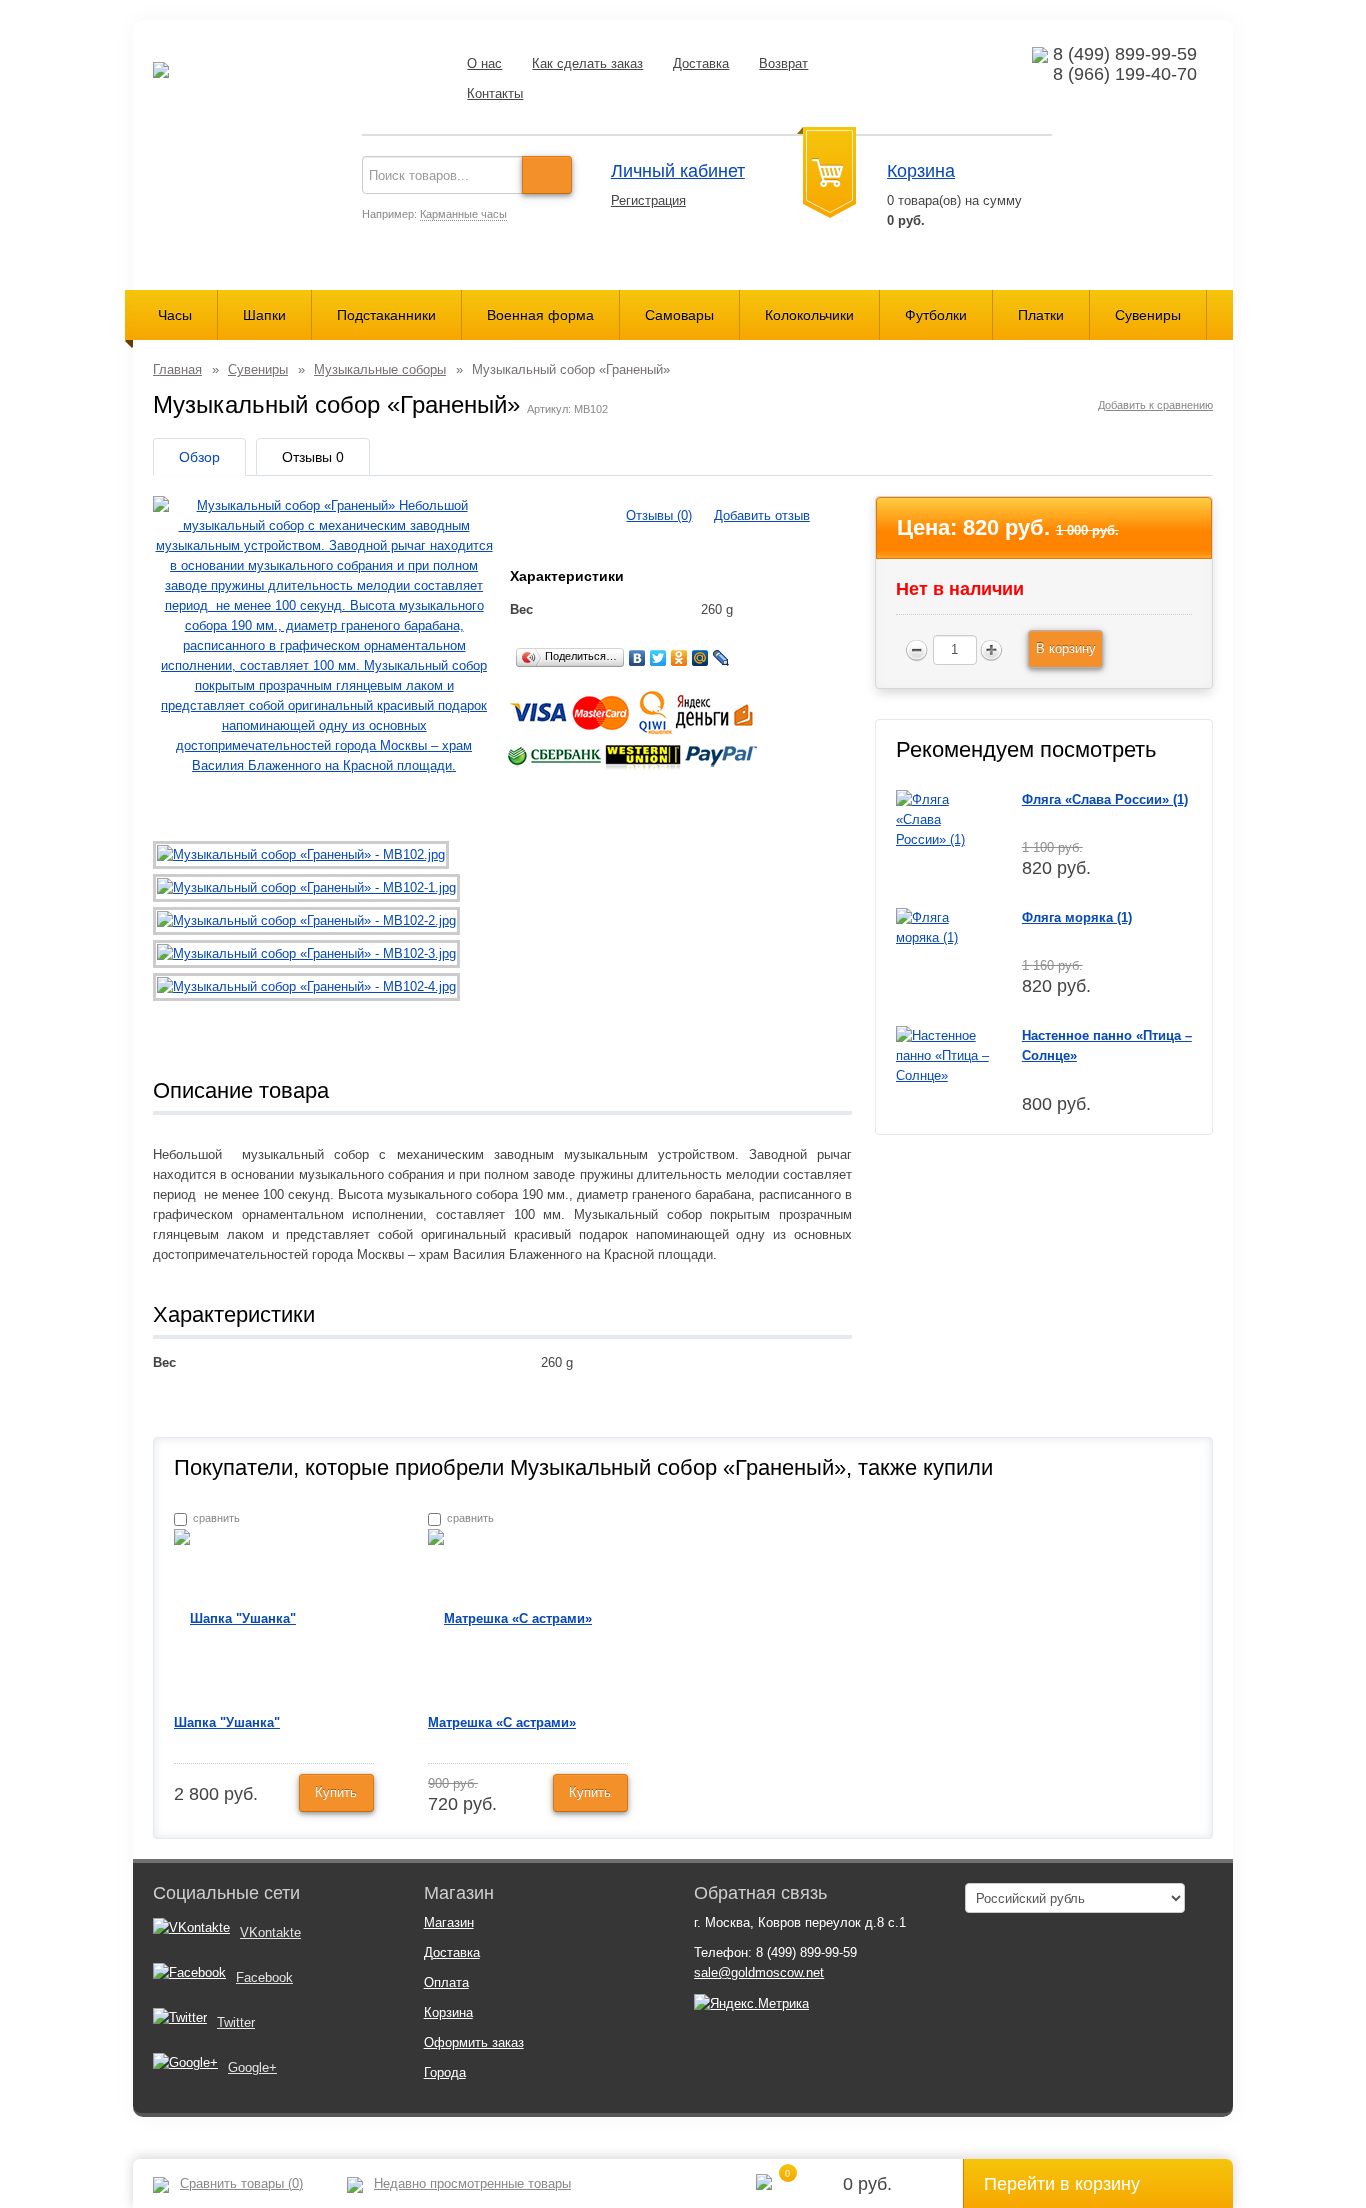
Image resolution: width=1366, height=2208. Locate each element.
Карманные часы (463, 214)
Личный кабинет (678, 171)
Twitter (236, 2022)
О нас (484, 63)
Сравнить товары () (241, 2183)
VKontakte (270, 1932)
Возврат (783, 63)
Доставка (701, 63)
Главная (177, 369)
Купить (336, 1792)
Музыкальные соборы (380, 369)
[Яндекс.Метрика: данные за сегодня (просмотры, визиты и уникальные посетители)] (751, 2004)
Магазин (449, 1922)
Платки (1041, 315)
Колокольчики (809, 315)
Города (445, 2072)
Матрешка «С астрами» (502, 1722)
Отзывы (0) (659, 515)
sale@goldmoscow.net (759, 1972)
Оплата (446, 1982)
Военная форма (540, 315)
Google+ (252, 2067)
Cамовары (679, 315)
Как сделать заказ (587, 63)
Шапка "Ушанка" (227, 1722)
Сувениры (1148, 315)
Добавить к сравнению (1155, 405)
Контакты (495, 93)
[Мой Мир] (700, 658)
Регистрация (648, 200)
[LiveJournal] (721, 658)
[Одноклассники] (679, 658)
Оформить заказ (474, 2042)
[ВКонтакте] (637, 658)
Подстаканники (386, 315)
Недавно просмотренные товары (472, 2183)
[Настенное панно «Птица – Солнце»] (943, 1054)
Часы (175, 315)
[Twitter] (658, 658)
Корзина (921, 171)
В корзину (1066, 648)
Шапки (264, 315)
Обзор (199, 457)
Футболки (936, 315)
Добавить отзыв (762, 515)
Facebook (264, 1977)
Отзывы (313, 457)
